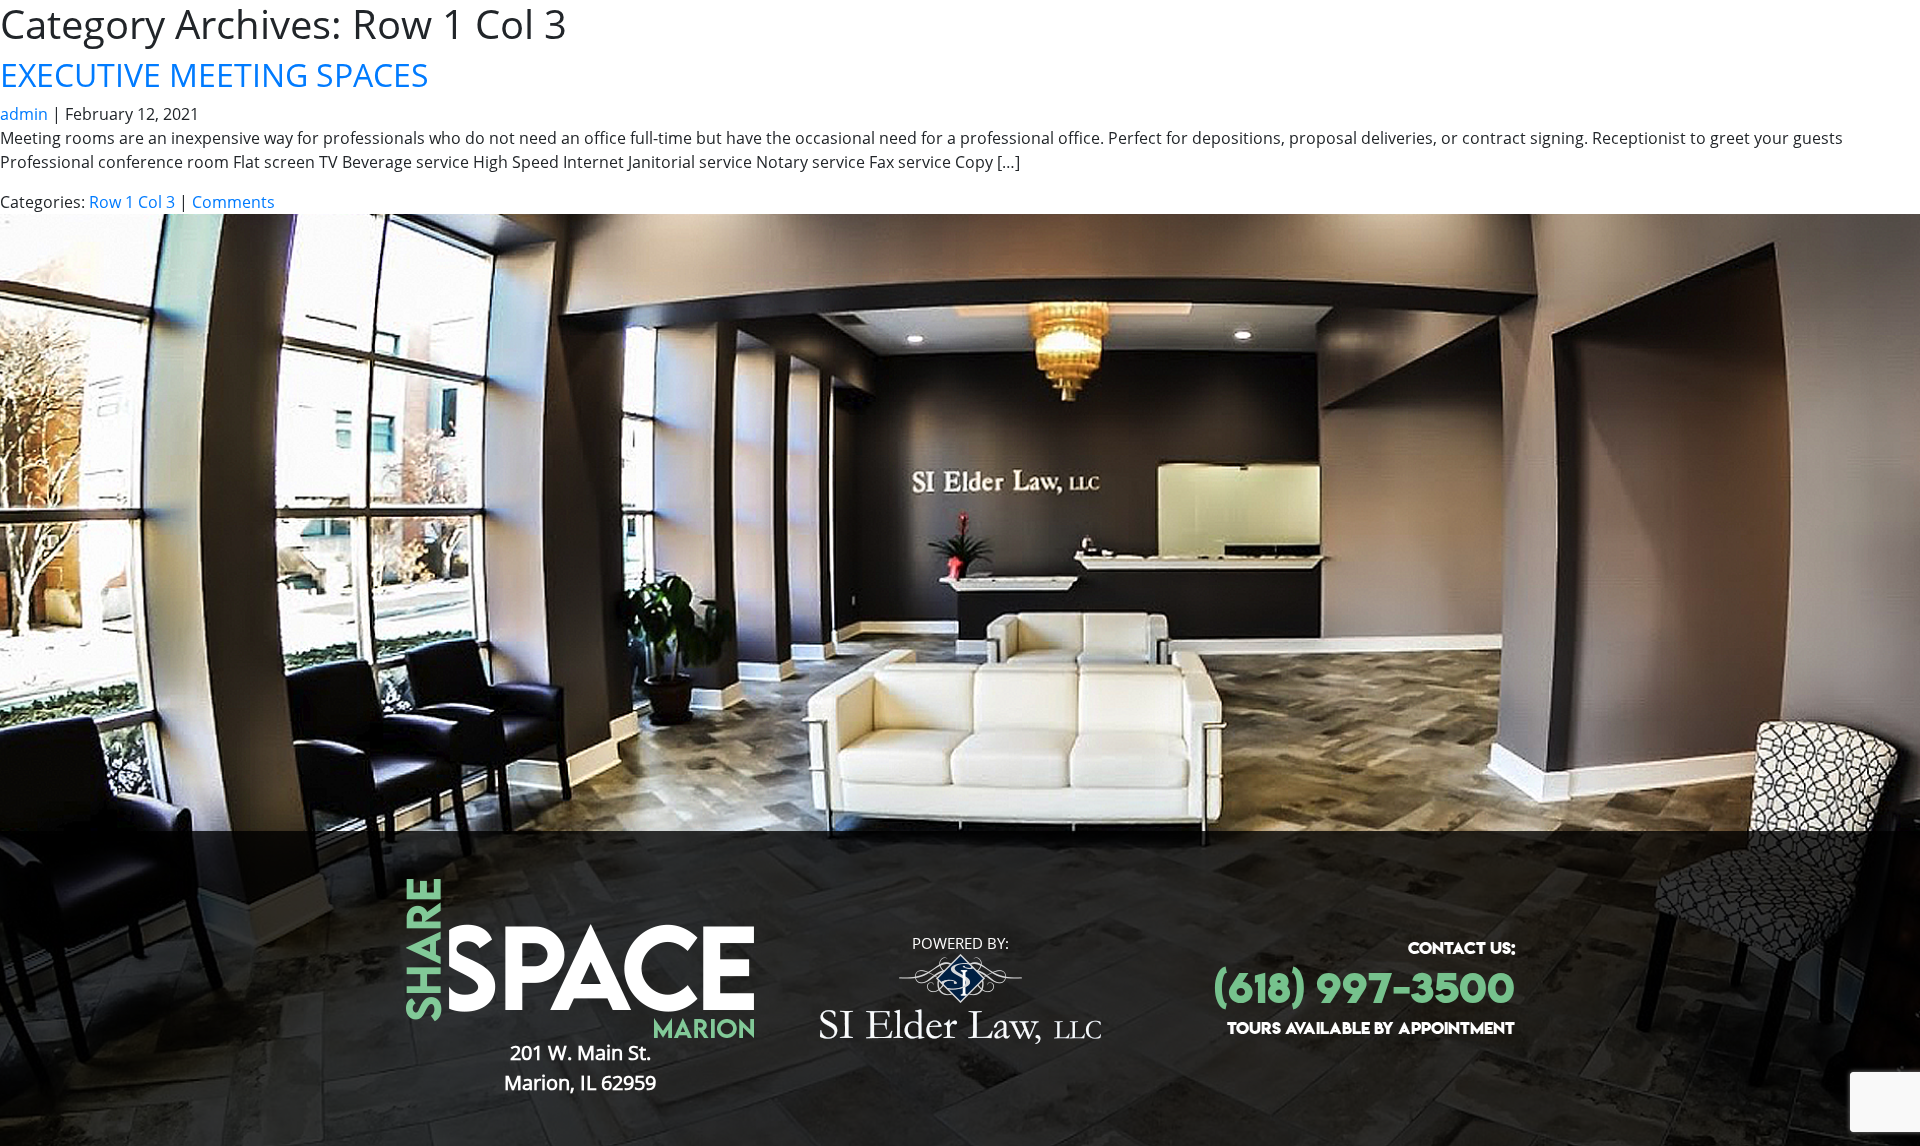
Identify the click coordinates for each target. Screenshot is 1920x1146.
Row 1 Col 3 (132, 202)
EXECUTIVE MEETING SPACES (214, 74)
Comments (233, 202)
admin (24, 114)
